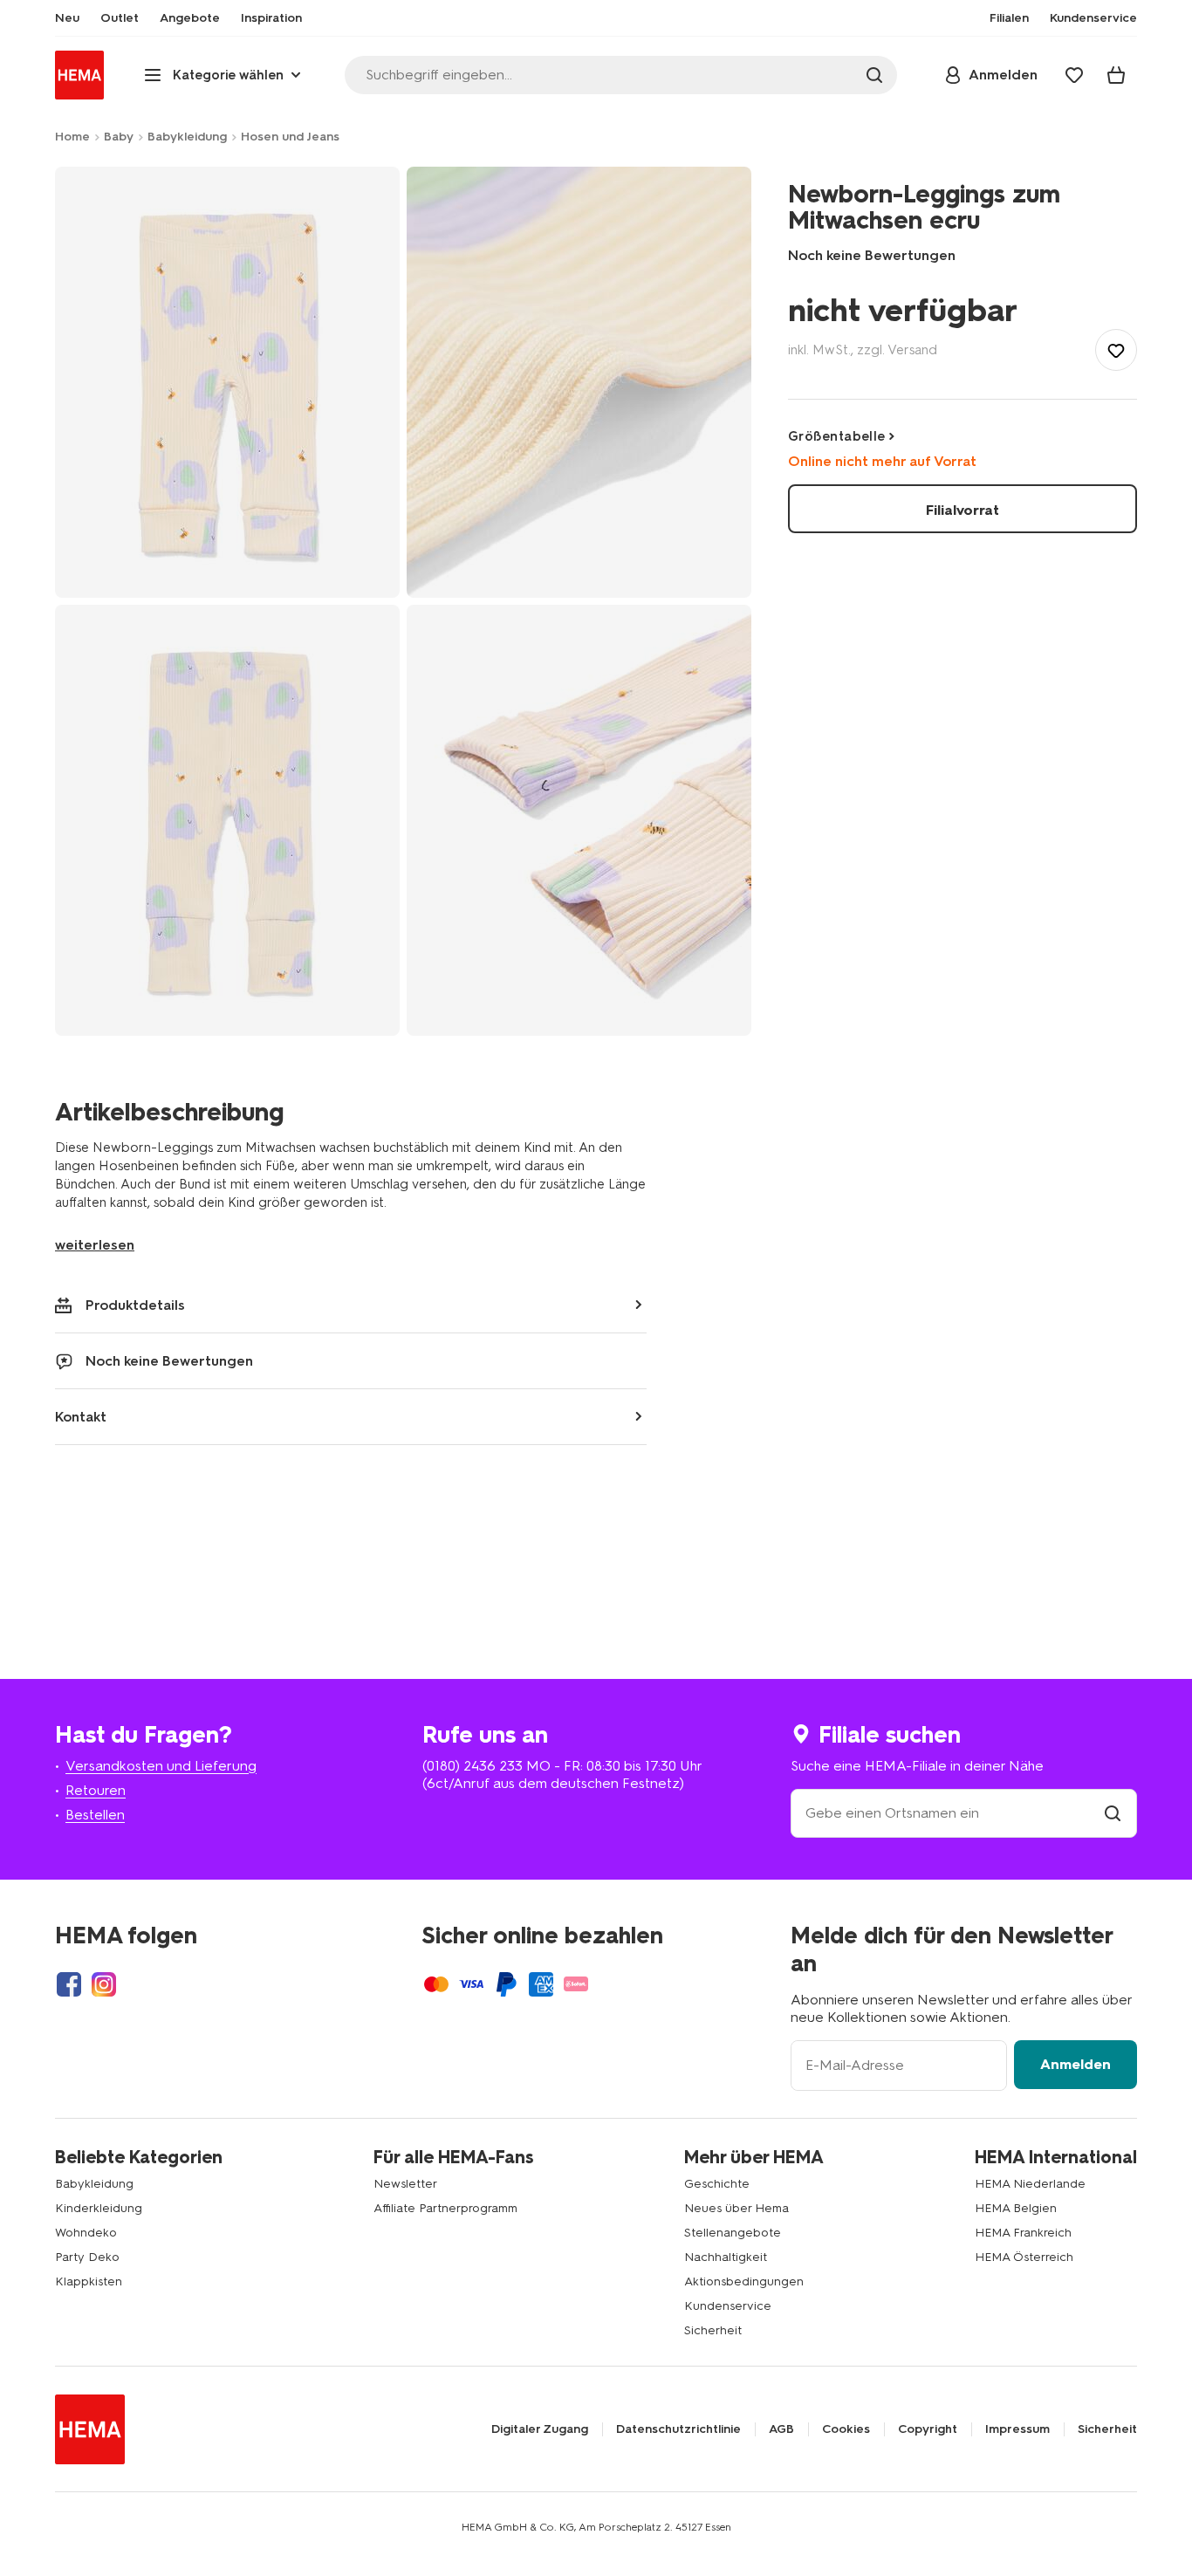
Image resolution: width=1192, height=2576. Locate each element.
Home (72, 137)
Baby (119, 137)
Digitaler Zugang (540, 2429)
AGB (781, 2429)
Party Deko (87, 2257)
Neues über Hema (736, 2208)
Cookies (846, 2429)
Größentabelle (837, 436)
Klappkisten (89, 2281)
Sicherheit (713, 2330)
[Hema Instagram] (104, 1984)
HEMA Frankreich (1023, 2233)
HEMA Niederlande (1030, 2184)
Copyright (928, 2429)
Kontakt (81, 1417)
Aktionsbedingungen (744, 2281)
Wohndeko (86, 2233)
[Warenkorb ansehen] (1116, 75)
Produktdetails (135, 1305)
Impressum (1017, 2429)
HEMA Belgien (1016, 2208)
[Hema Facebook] (69, 1984)
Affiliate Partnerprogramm (445, 2208)
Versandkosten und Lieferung (161, 1766)
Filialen (1009, 18)
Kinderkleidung (99, 2208)
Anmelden (1076, 2064)
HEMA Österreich (1024, 2257)
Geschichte (717, 2184)
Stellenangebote (733, 2233)
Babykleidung (187, 137)
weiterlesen (95, 1245)
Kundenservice (728, 2306)
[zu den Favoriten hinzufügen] (1116, 350)
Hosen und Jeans (290, 137)
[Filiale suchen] (1113, 1813)
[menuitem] (67, 18)
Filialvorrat (963, 510)
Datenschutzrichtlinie (678, 2429)
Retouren (96, 1790)
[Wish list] (1074, 75)
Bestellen (95, 1815)
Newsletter (405, 2184)
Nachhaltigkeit (726, 2257)
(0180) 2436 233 (473, 1766)
